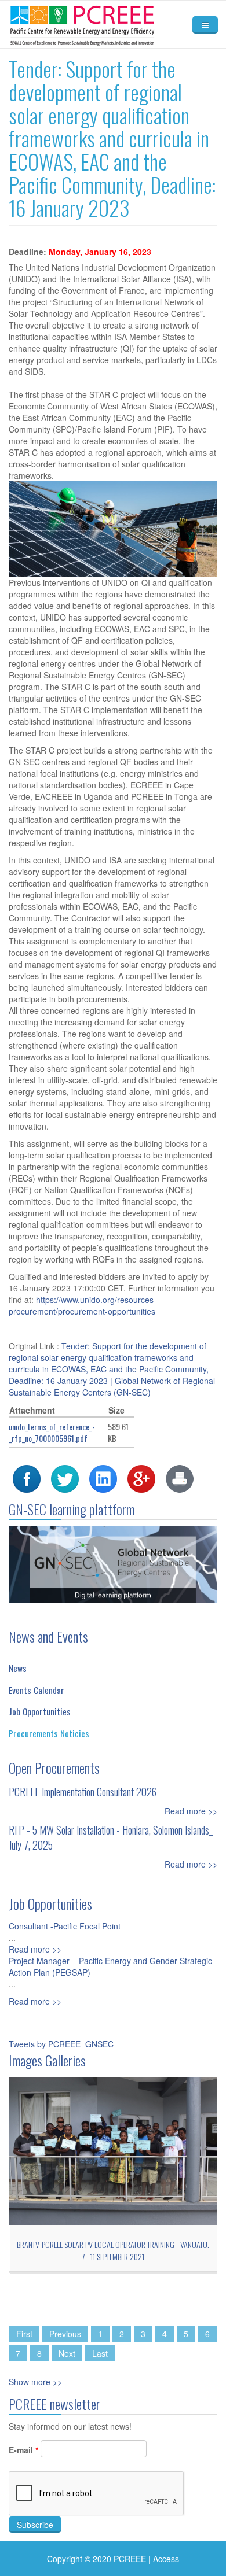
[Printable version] (180, 1477)
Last (100, 2353)
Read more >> (191, 1811)
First (24, 2334)
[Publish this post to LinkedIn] (103, 1477)
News (18, 1668)
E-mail (23, 2450)
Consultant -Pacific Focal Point (65, 1926)
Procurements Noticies (49, 1733)
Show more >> (35, 2382)
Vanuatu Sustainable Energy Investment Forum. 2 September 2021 (113, 2250)
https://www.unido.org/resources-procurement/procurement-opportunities (83, 1305)
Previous (65, 2334)
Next (67, 2353)
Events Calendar (37, 1690)
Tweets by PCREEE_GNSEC (61, 2044)
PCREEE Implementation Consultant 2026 (83, 1792)
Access (166, 2559)
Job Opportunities (40, 1711)
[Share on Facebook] (27, 1477)
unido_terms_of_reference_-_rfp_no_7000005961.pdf (52, 1432)
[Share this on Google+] (141, 1477)
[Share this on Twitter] (65, 1477)
